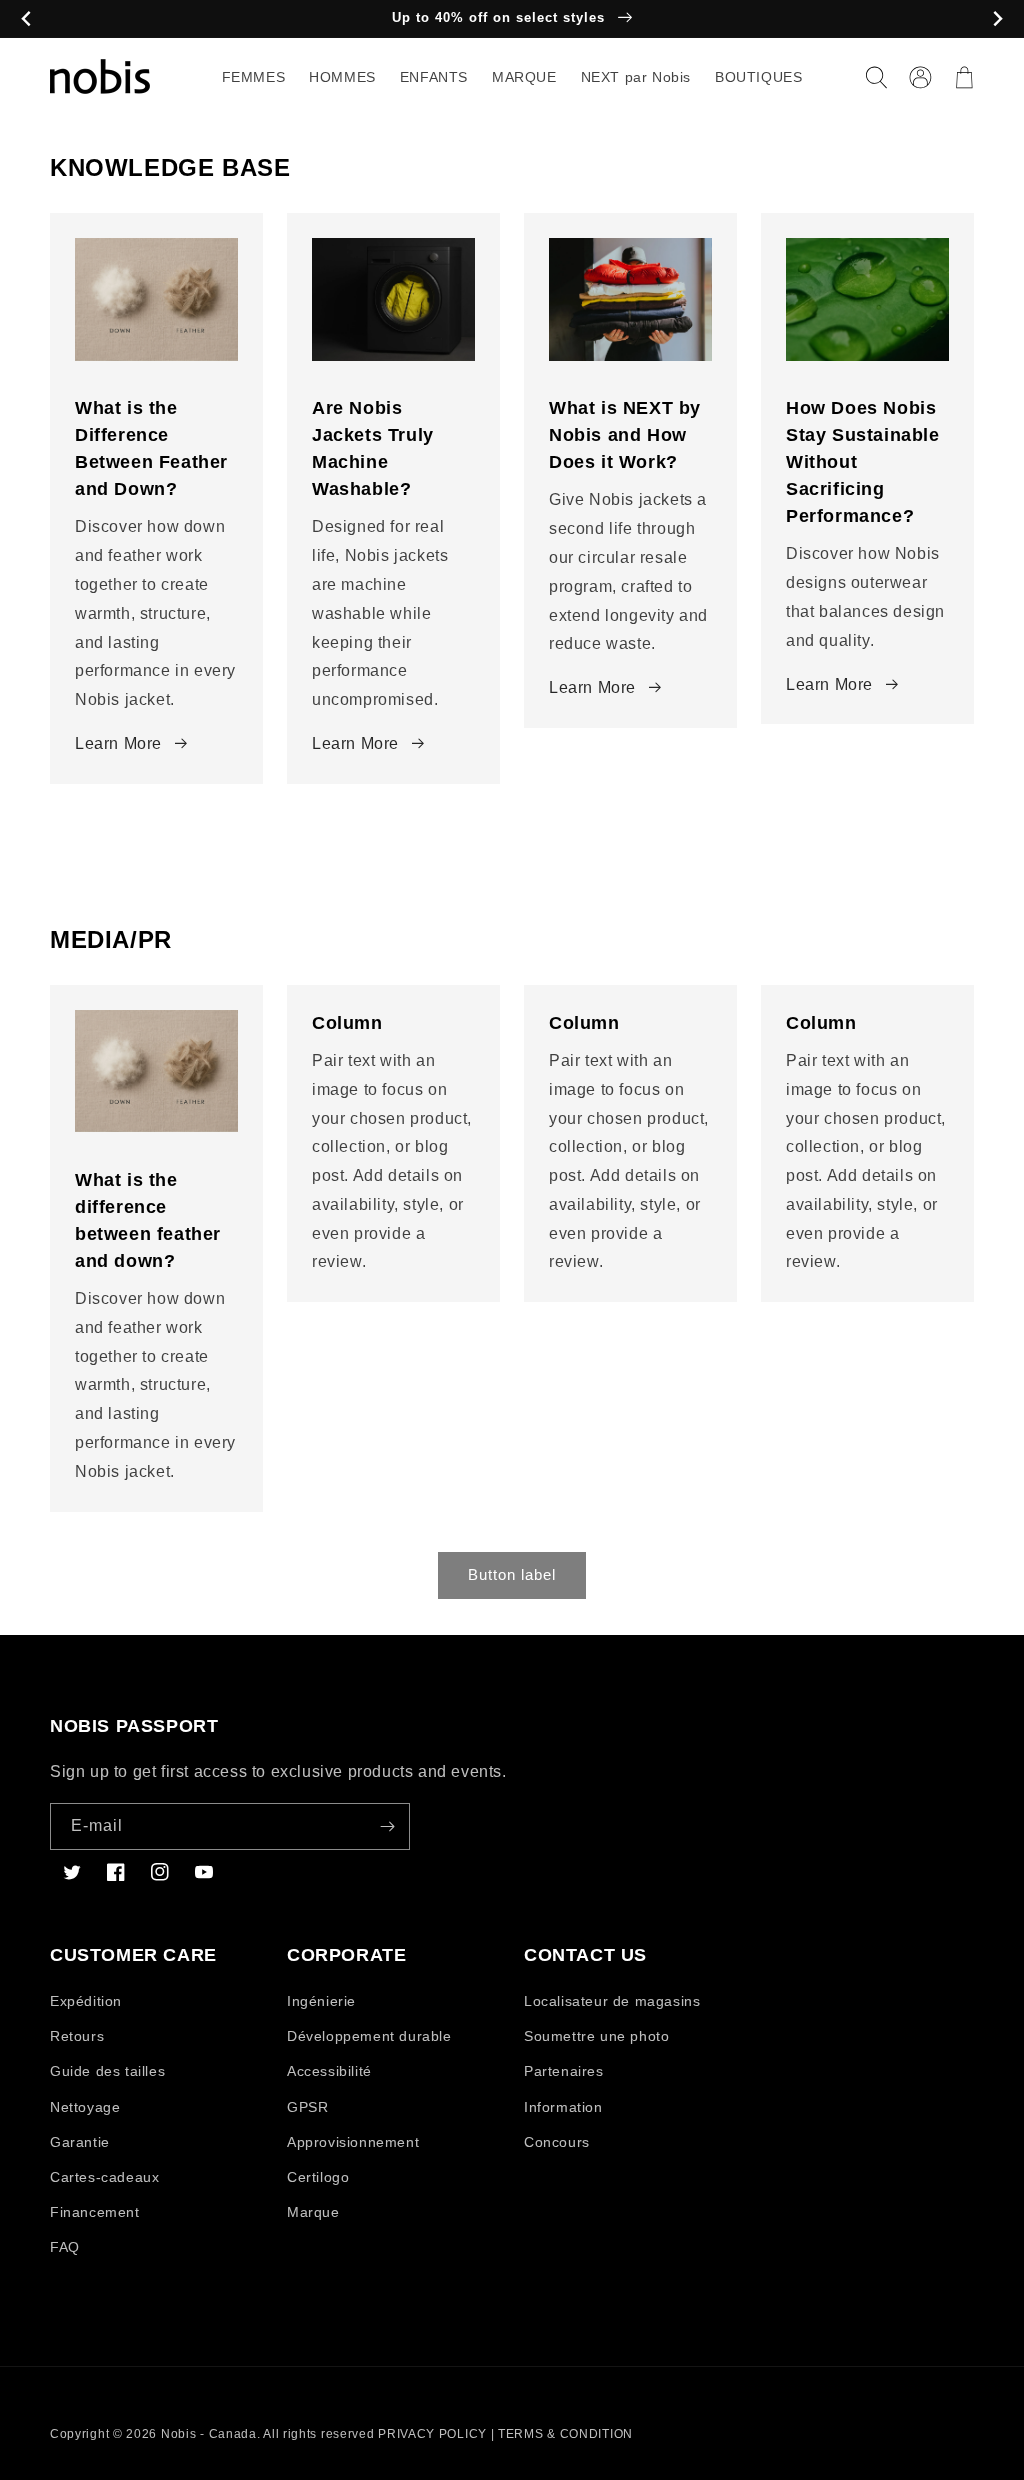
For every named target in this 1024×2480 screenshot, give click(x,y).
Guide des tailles (107, 2071)
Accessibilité (329, 2071)
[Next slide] (997, 19)
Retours (77, 2036)
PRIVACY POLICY (432, 2434)
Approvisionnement (353, 2142)
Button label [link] (512, 1574)
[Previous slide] (26, 19)
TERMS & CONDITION (565, 2434)
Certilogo (318, 2177)
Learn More (118, 743)
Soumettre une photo (596, 2036)
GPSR (307, 2107)
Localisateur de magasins (612, 2001)
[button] (876, 77)
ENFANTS (434, 77)
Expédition (86, 2001)
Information (563, 2107)
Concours (557, 2142)
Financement (95, 2212)
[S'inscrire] (387, 1826)
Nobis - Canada (209, 2434)
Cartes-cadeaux (104, 2177)
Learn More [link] (355, 743)
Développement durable (369, 2036)
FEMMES (254, 77)
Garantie (80, 2142)
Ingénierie (321, 2001)
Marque (313, 2212)
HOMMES (342, 77)
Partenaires (564, 2071)
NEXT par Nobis (636, 77)
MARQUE (524, 77)
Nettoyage (85, 2107)
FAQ (65, 2247)
